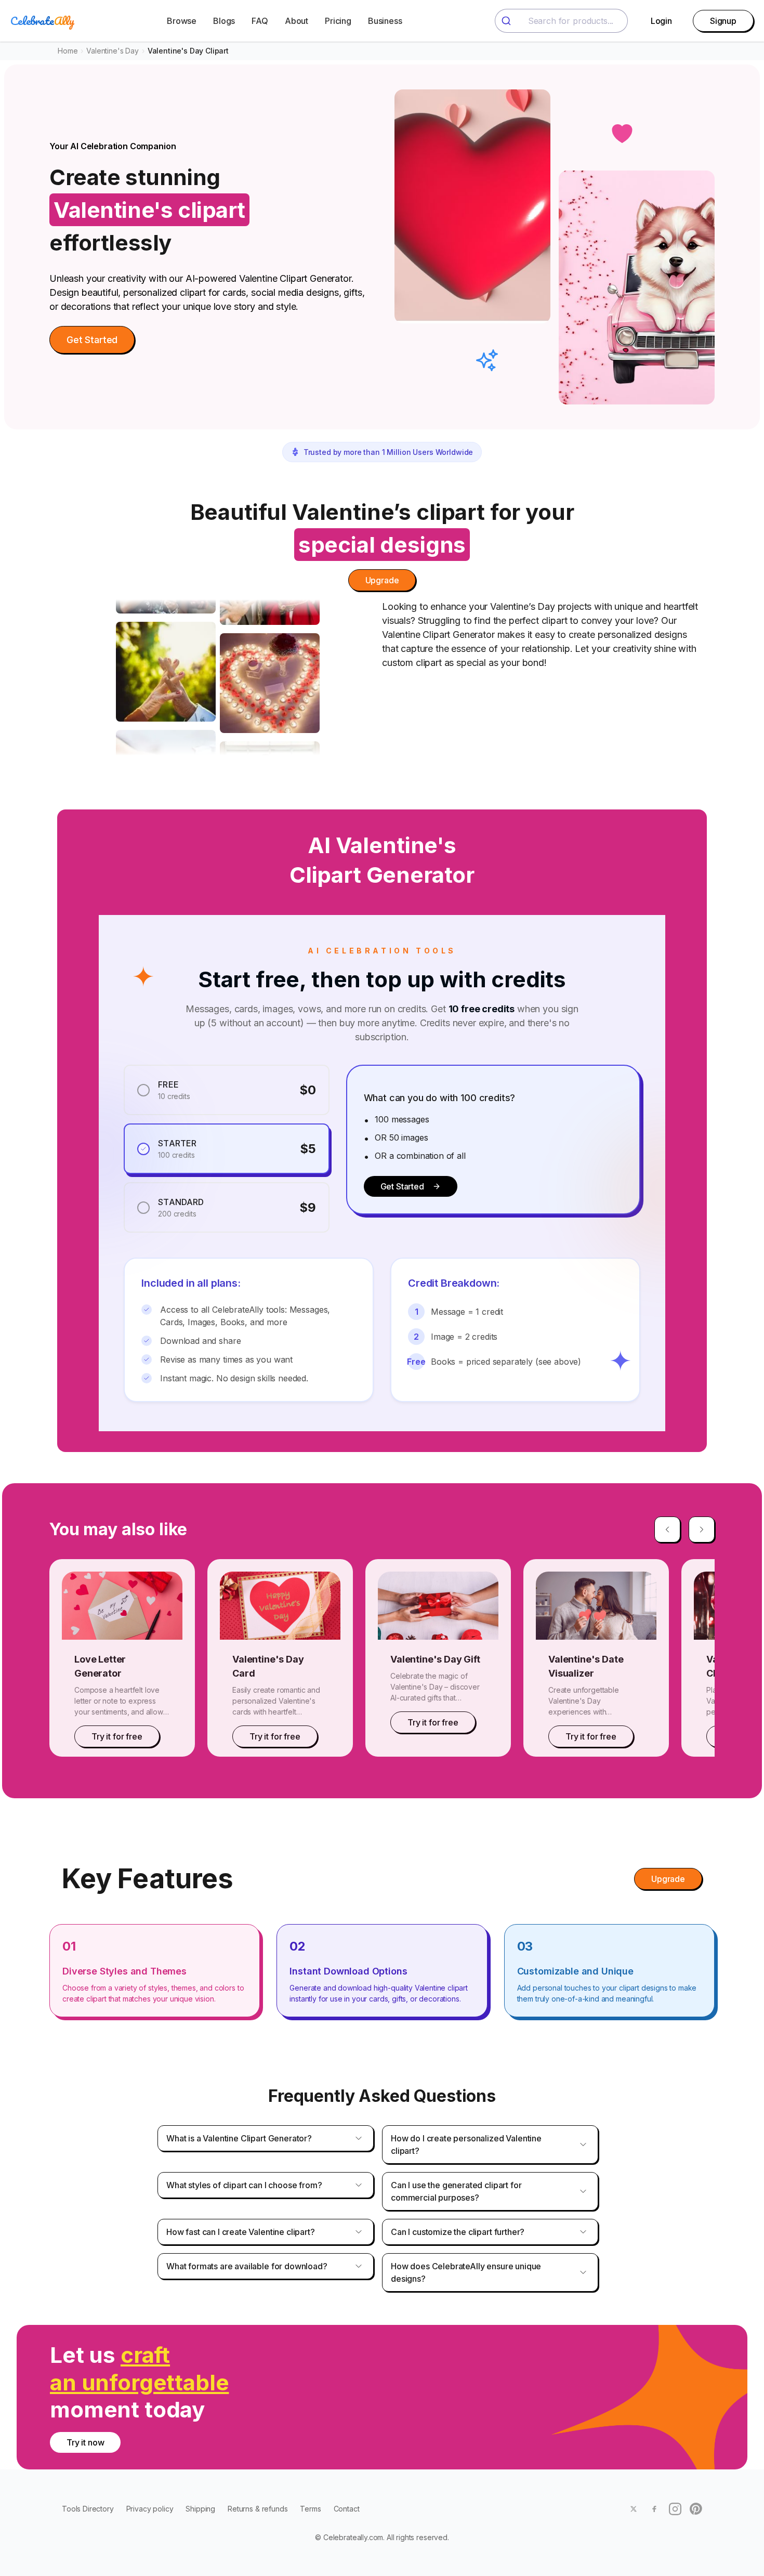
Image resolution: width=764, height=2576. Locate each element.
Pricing (338, 21)
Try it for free (117, 1736)
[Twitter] (634, 2509)
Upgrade (382, 580)
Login (661, 21)
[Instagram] (675, 2509)
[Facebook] (654, 2509)
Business (385, 21)
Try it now (85, 2442)
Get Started (92, 340)
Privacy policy (150, 2509)
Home (68, 51)
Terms (310, 2509)
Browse (182, 21)
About (297, 21)
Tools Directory (88, 2509)
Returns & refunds (258, 2509)
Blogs (224, 21)
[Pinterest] (696, 2509)
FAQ (260, 21)
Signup (723, 21)
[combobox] (561, 21)
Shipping (200, 2509)
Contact (347, 2509)
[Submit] (508, 21)
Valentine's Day (113, 51)
